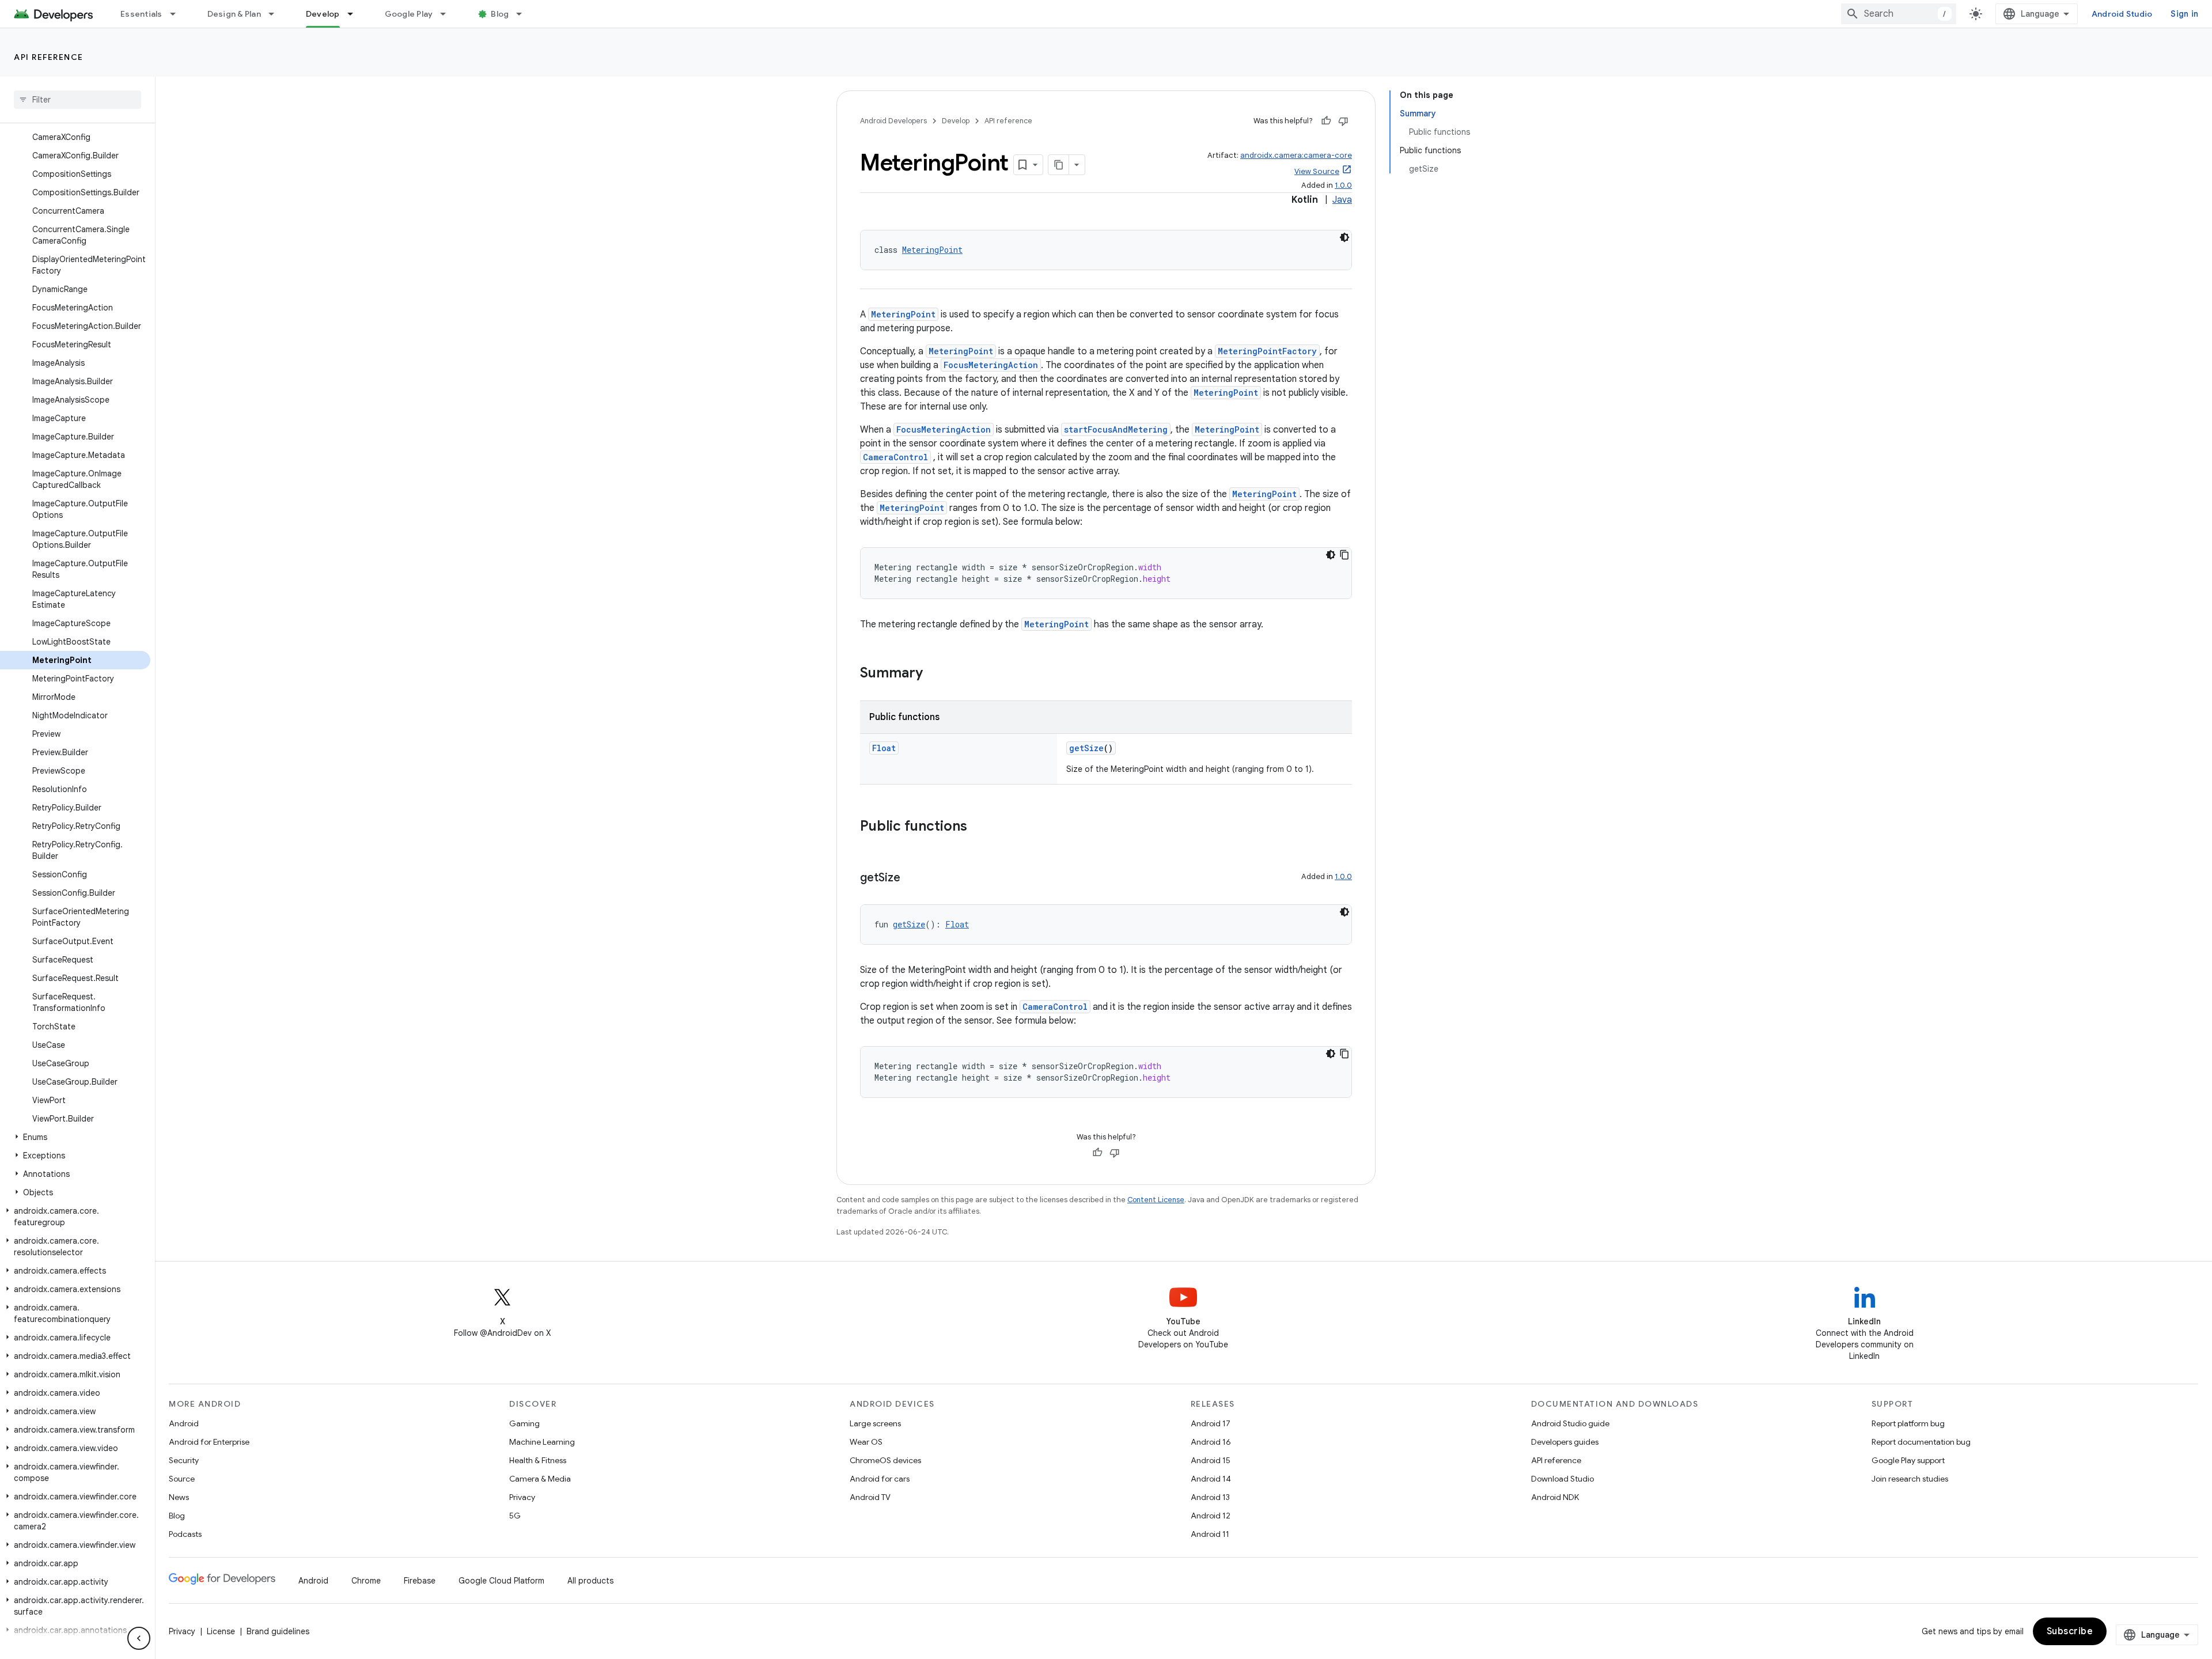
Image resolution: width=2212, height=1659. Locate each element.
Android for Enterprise (209, 1442)
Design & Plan (234, 14)
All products (590, 1581)
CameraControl (895, 457)
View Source (1317, 171)
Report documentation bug (1921, 1442)
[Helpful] (1326, 121)
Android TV (870, 1497)
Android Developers (893, 121)
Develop (323, 14)
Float (884, 748)
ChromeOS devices (885, 1460)
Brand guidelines (278, 1631)
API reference (49, 57)
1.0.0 (1343, 185)
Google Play (409, 14)
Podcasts (185, 1534)
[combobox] (1899, 14)
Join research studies (1910, 1479)
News (179, 1497)
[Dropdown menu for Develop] (355, 14)
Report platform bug (1908, 1423)
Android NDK (1555, 1497)
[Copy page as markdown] (1059, 165)
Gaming (524, 1423)
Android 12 (1211, 1516)
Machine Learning (542, 1442)
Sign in (2184, 14)
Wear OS (866, 1442)
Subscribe (2070, 1631)
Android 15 (1211, 1460)
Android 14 (1211, 1479)
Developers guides (1565, 1442)
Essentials (141, 14)
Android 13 (1210, 1497)
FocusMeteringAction (991, 365)
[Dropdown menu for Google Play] (448, 14)
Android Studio (2122, 14)
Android (184, 1423)
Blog (500, 14)
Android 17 (1211, 1423)
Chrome (366, 1581)
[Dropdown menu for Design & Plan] (276, 14)
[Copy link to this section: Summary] (934, 674)
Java (1342, 200)
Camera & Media (540, 1479)
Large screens (875, 1423)
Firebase (420, 1581)
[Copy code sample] (1344, 555)
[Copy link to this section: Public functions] (979, 827)
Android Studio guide (1570, 1423)
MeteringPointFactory (1267, 351)
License (221, 1631)
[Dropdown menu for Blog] (524, 14)
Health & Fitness (538, 1460)
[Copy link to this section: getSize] (912, 878)
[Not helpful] (1343, 121)
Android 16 (1211, 1442)
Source (182, 1479)
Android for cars (880, 1479)
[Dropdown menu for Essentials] (178, 14)
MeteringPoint (932, 250)
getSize (1086, 748)
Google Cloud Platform (501, 1581)
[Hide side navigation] (139, 1638)
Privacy (522, 1497)
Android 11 (1210, 1534)
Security (184, 1460)
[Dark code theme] (1344, 237)
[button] (75, 1137)
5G (515, 1516)
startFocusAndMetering (1116, 429)
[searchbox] (77, 100)
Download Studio (1563, 1479)
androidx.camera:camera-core (1296, 155)
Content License (1156, 1200)
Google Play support (1908, 1460)
